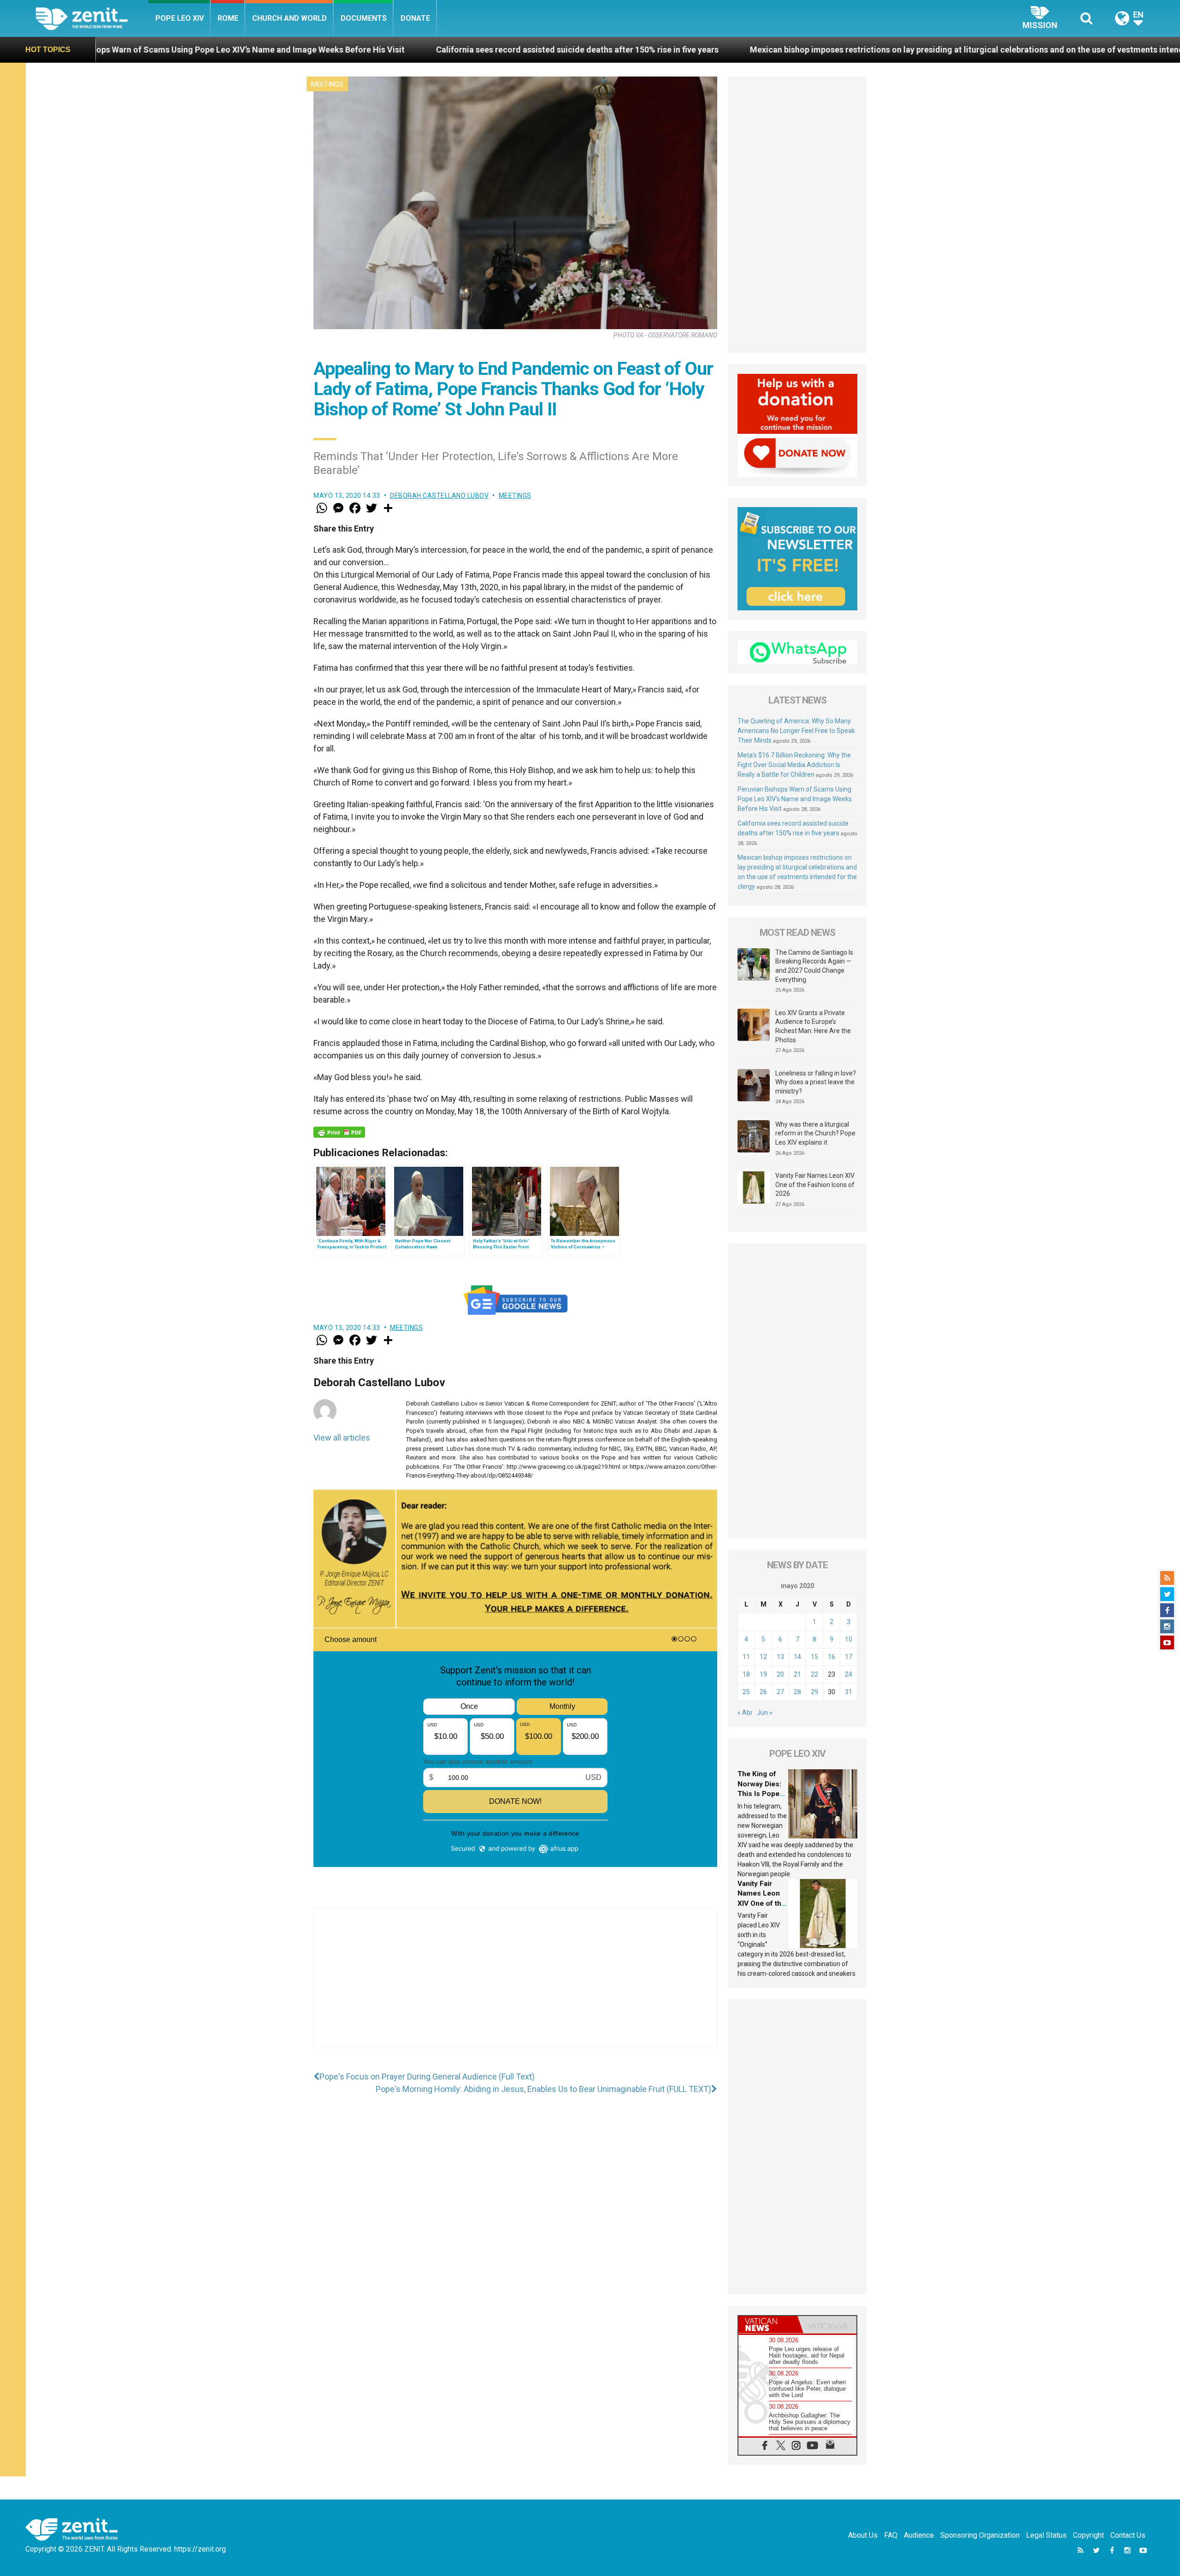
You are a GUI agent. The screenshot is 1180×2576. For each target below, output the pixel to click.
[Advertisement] (515, 1987)
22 (814, 1674)
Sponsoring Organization (980, 2535)
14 (797, 1657)
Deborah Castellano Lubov (439, 496)
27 (780, 1692)
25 (746, 1692)
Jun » (765, 1713)
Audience (919, 2535)
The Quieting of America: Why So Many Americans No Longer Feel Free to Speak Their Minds (796, 731)
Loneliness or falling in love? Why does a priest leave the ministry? (816, 1082)
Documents (364, 18)
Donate (415, 18)
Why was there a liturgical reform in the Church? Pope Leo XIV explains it (815, 1133)
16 (832, 1657)
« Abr (745, 1713)
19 (763, 1674)
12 (763, 1657)
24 (849, 1674)
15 (814, 1657)
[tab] (768, 2325)
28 (797, 1692)
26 (763, 1692)
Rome (228, 18)
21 (797, 1674)
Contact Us (1128, 2535)
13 (780, 1657)
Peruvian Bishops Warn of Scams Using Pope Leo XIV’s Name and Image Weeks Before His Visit (795, 799)
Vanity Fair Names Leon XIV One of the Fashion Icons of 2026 (815, 1185)
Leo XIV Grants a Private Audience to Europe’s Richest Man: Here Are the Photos (813, 1026)
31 (849, 1692)
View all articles (342, 1438)
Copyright (1089, 2535)
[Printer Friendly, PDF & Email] (339, 1132)
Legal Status (1046, 2535)
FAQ (891, 2535)
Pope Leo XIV (180, 18)
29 (814, 1692)
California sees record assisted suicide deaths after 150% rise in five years (317, 50)
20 (780, 1674)
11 (746, 1657)
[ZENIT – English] (92, 18)
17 (849, 1657)
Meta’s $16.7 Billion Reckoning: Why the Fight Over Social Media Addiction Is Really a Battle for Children (794, 765)
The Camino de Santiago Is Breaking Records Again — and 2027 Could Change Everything (814, 966)
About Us (863, 2535)
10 (849, 1639)
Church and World (289, 18)
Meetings (327, 84)
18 (746, 1674)
